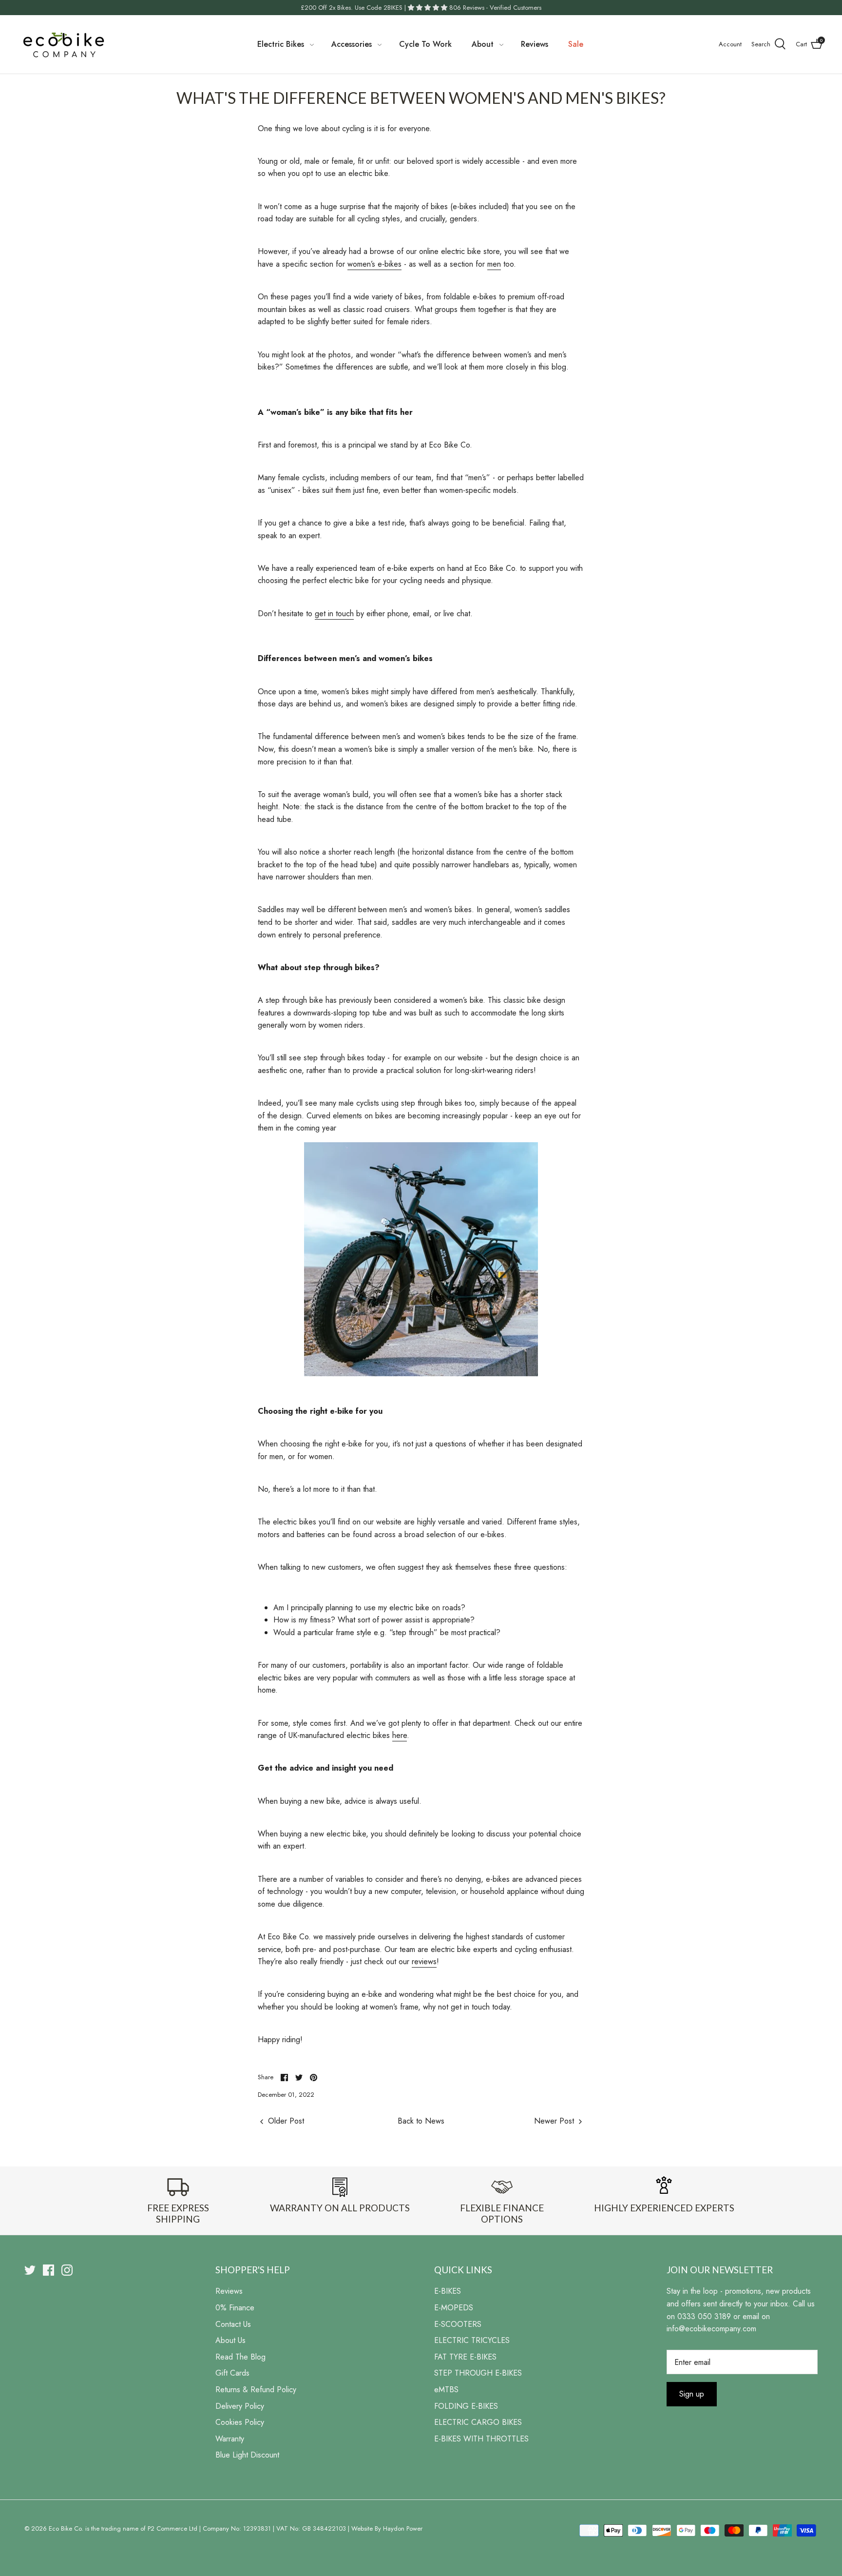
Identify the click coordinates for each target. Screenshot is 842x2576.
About (483, 44)
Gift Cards (232, 2373)
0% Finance (235, 2308)
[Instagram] (67, 2270)
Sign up (692, 2394)
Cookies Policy (240, 2422)
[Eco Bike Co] (63, 44)
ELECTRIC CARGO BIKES (478, 2422)
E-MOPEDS (454, 2308)
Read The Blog (240, 2357)
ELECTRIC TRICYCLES (472, 2340)
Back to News (421, 2121)
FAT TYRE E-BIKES (465, 2357)
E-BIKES (448, 2291)
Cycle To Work (425, 44)
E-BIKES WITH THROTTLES (481, 2439)
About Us (230, 2340)
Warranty (230, 2439)
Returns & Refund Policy (256, 2390)
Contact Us (233, 2324)
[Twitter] (30, 2270)
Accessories (352, 44)
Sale (576, 44)
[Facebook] (48, 2270)
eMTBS (446, 2390)
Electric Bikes (281, 44)
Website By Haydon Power (387, 2528)
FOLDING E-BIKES (466, 2406)
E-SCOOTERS (458, 2324)
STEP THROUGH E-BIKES (478, 2373)
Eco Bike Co (65, 2528)
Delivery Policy (240, 2406)
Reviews (535, 44)
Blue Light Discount (247, 2455)
